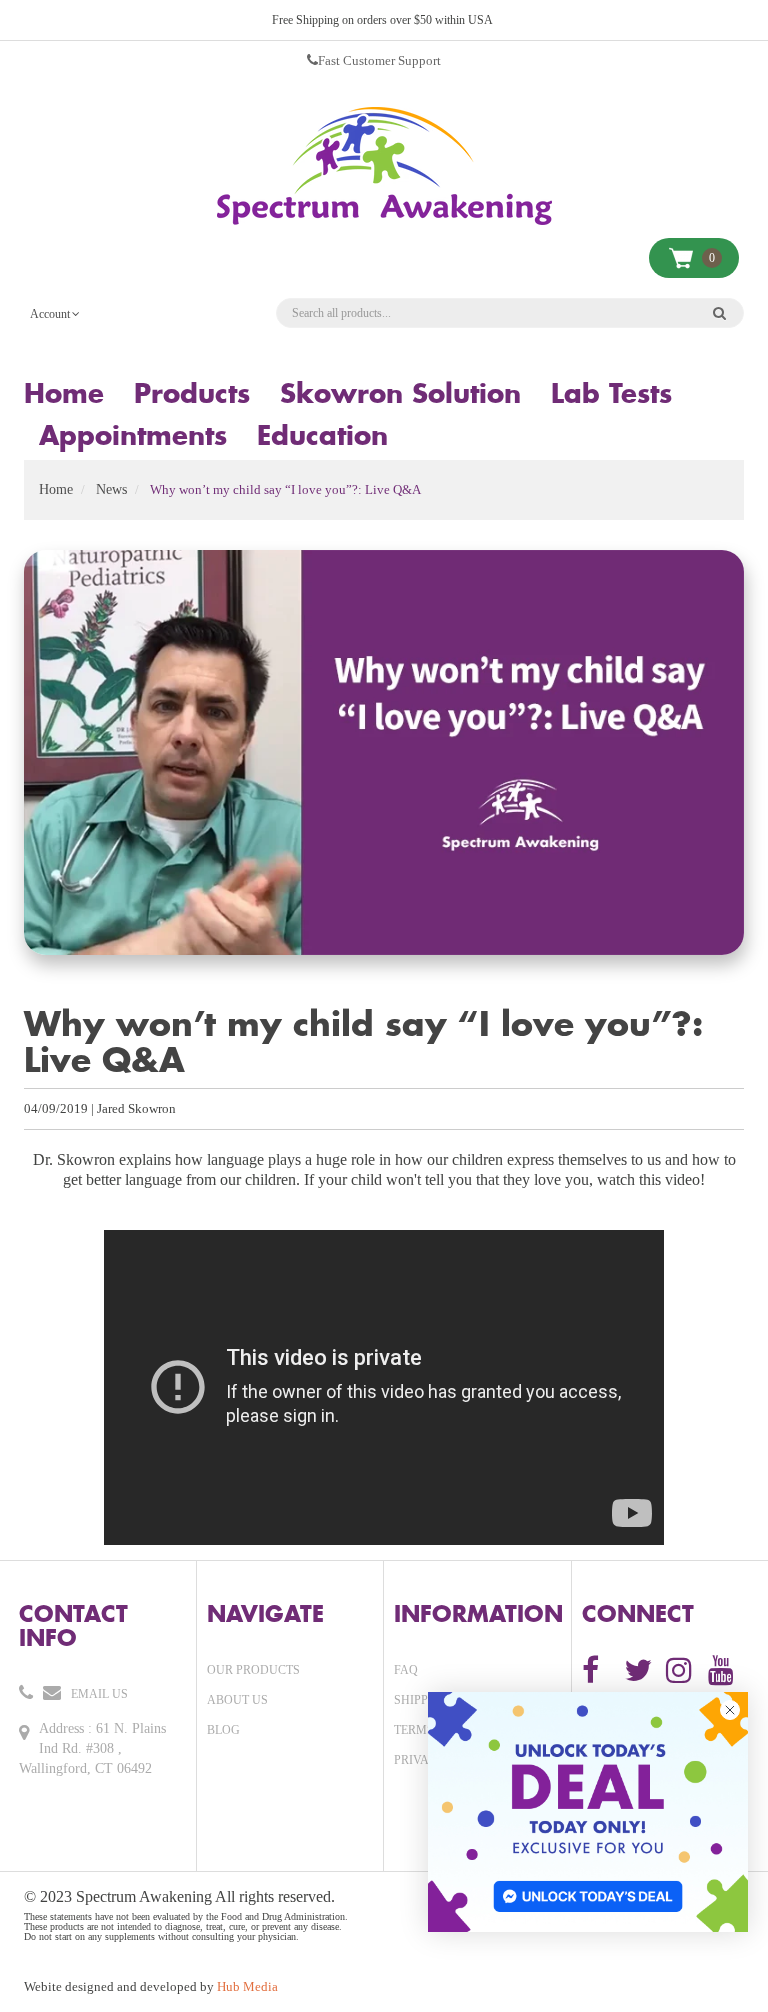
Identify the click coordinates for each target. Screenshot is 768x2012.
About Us (237, 1700)
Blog (223, 1730)
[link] (588, 1812)
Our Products (253, 1670)
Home (56, 489)
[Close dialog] (730, 1710)
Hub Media (247, 1986)
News (111, 489)
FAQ (406, 1670)
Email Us (99, 1694)
